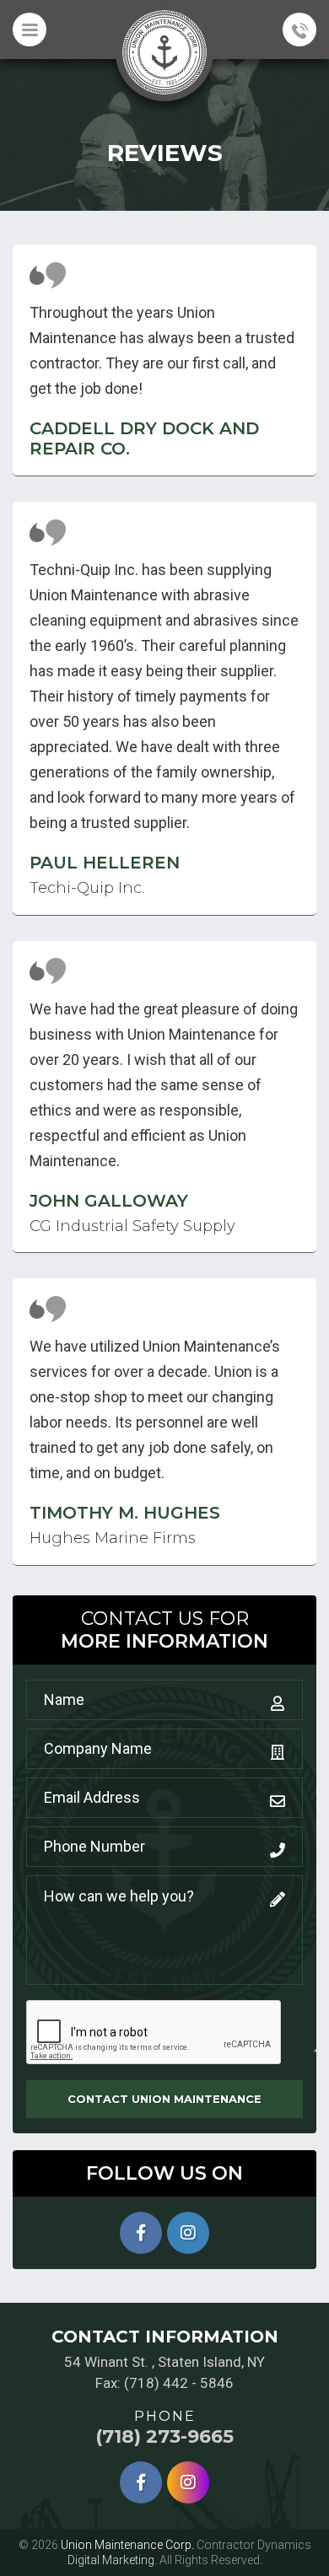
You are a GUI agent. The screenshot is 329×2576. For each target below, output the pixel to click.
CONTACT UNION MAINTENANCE (164, 2099)
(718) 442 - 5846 (179, 2383)
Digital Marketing (111, 2560)
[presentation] (154, 2033)
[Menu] (30, 30)
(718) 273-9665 (164, 2437)
